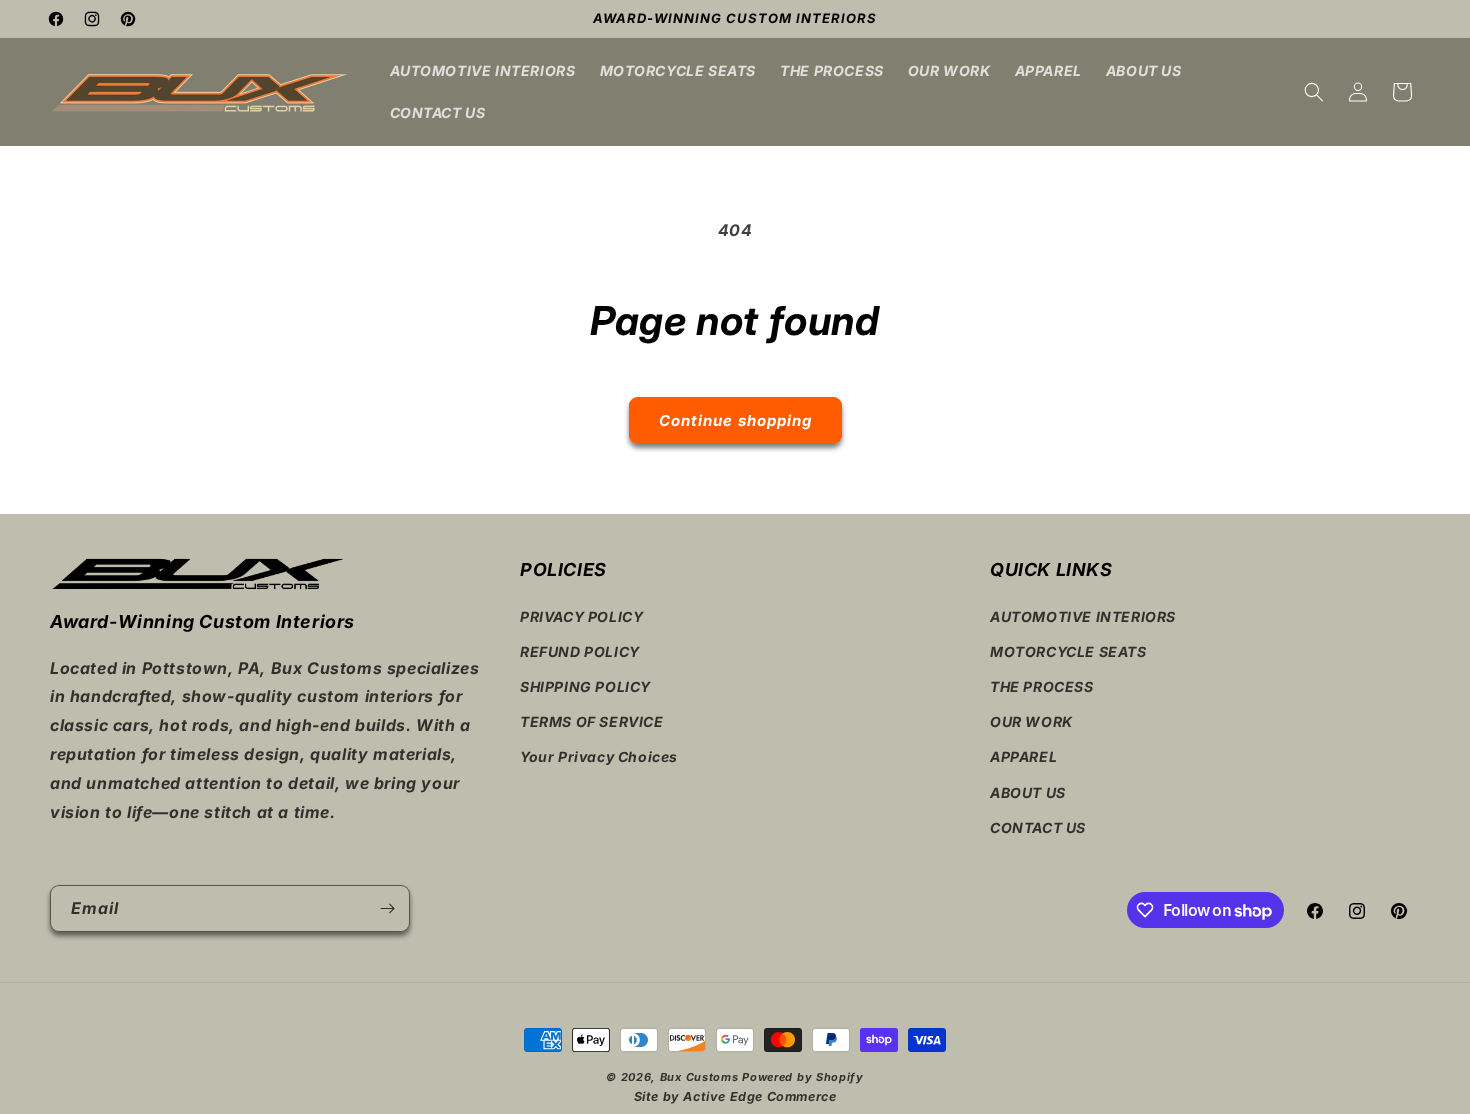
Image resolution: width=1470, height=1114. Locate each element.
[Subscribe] (387, 908)
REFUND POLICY (580, 651)
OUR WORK (1031, 721)
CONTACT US (1038, 827)
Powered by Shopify (803, 1077)
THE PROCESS (1042, 686)
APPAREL (1023, 756)
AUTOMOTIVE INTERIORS (1083, 616)
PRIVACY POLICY (581, 616)
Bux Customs (699, 1077)
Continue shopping (735, 420)
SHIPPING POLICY (585, 686)
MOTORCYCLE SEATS (1068, 651)
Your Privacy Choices (599, 756)
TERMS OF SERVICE (592, 721)
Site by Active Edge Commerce (735, 1096)
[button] (1314, 92)
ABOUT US (1028, 792)
